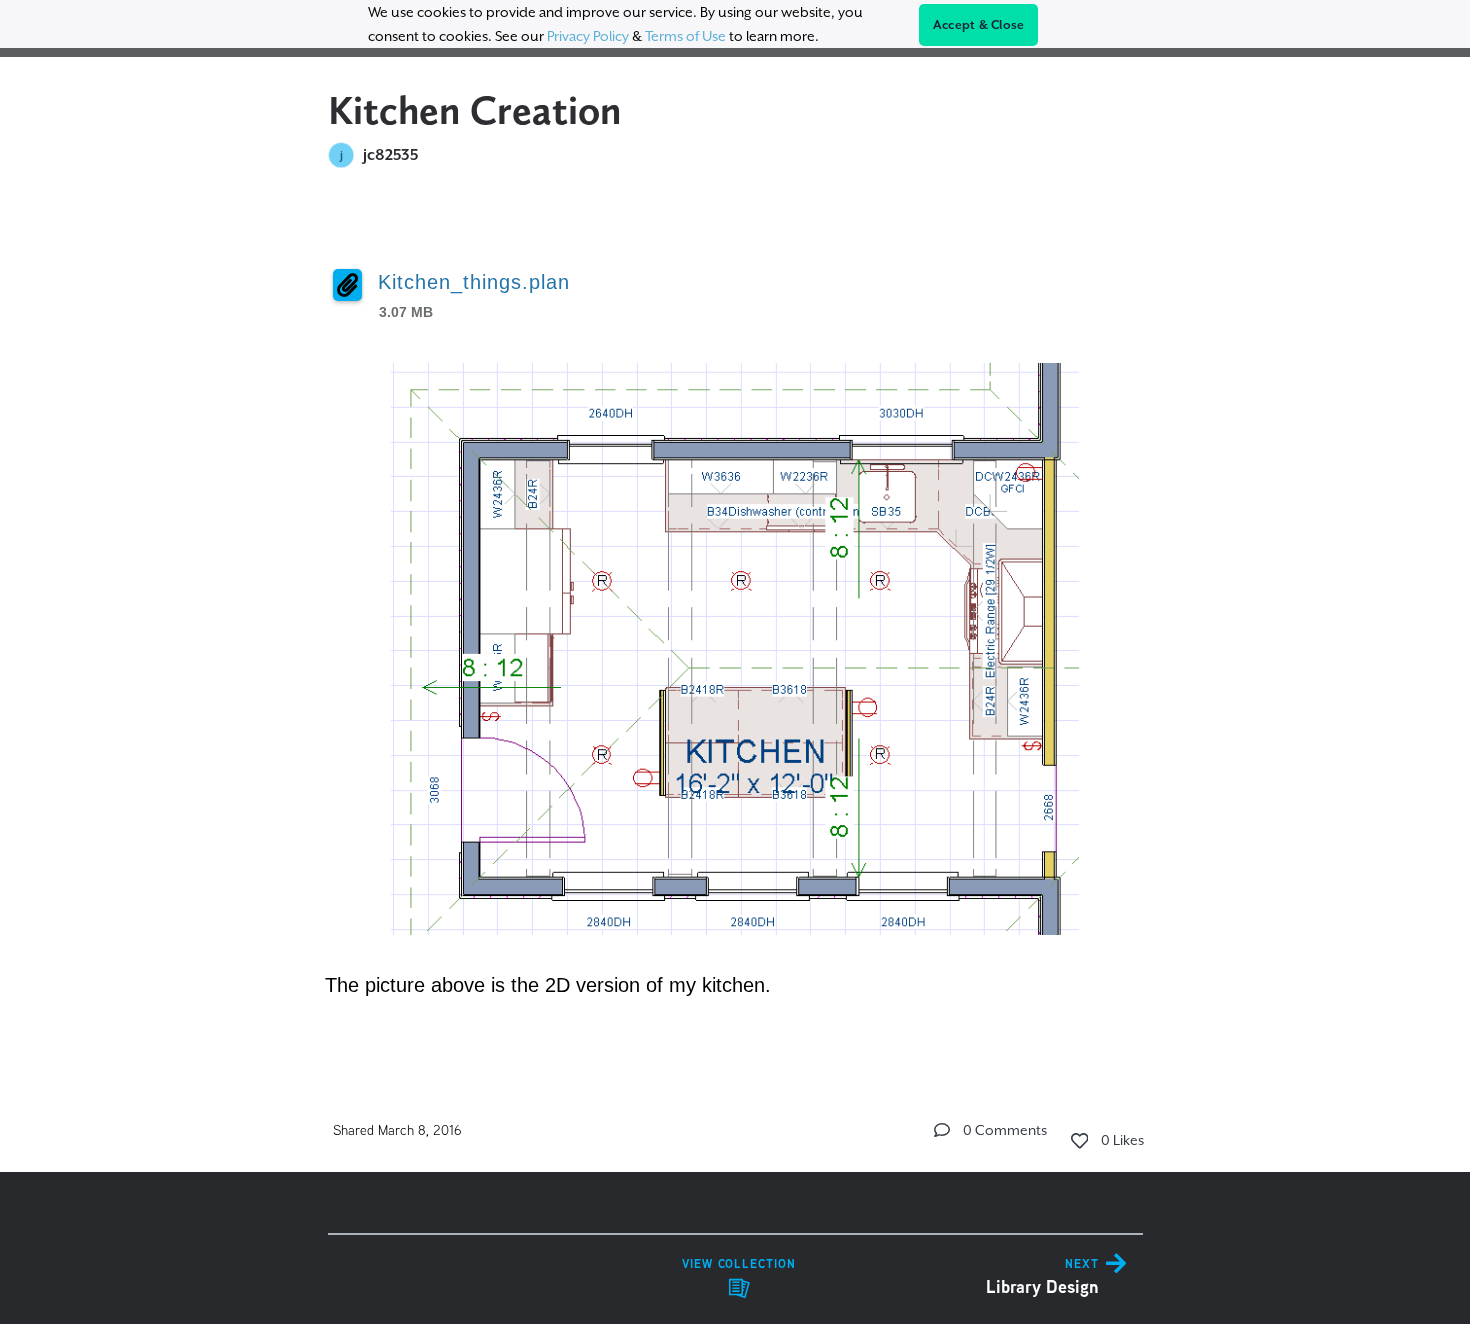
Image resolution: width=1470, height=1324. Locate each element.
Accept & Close (979, 25)
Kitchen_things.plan (474, 282)
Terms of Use (685, 36)
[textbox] (735, 621)
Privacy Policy (588, 36)
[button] (942, 1130)
